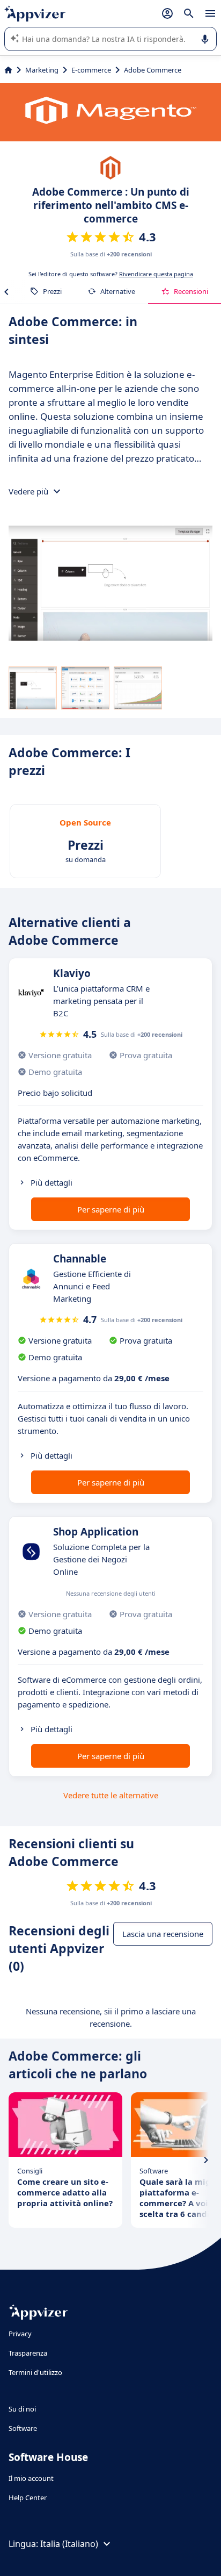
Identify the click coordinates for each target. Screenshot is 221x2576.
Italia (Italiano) (69, 2544)
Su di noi (22, 2409)
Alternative (118, 291)
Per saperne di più (111, 1209)
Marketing (42, 70)
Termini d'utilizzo (35, 2372)
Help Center (28, 2498)
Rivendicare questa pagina (156, 274)
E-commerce (91, 70)
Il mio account (31, 2478)
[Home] (8, 70)
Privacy (20, 2334)
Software (23, 2428)
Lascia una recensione (163, 1934)
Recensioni (191, 291)
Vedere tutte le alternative (111, 1795)
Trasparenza (28, 2353)
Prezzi (52, 291)
